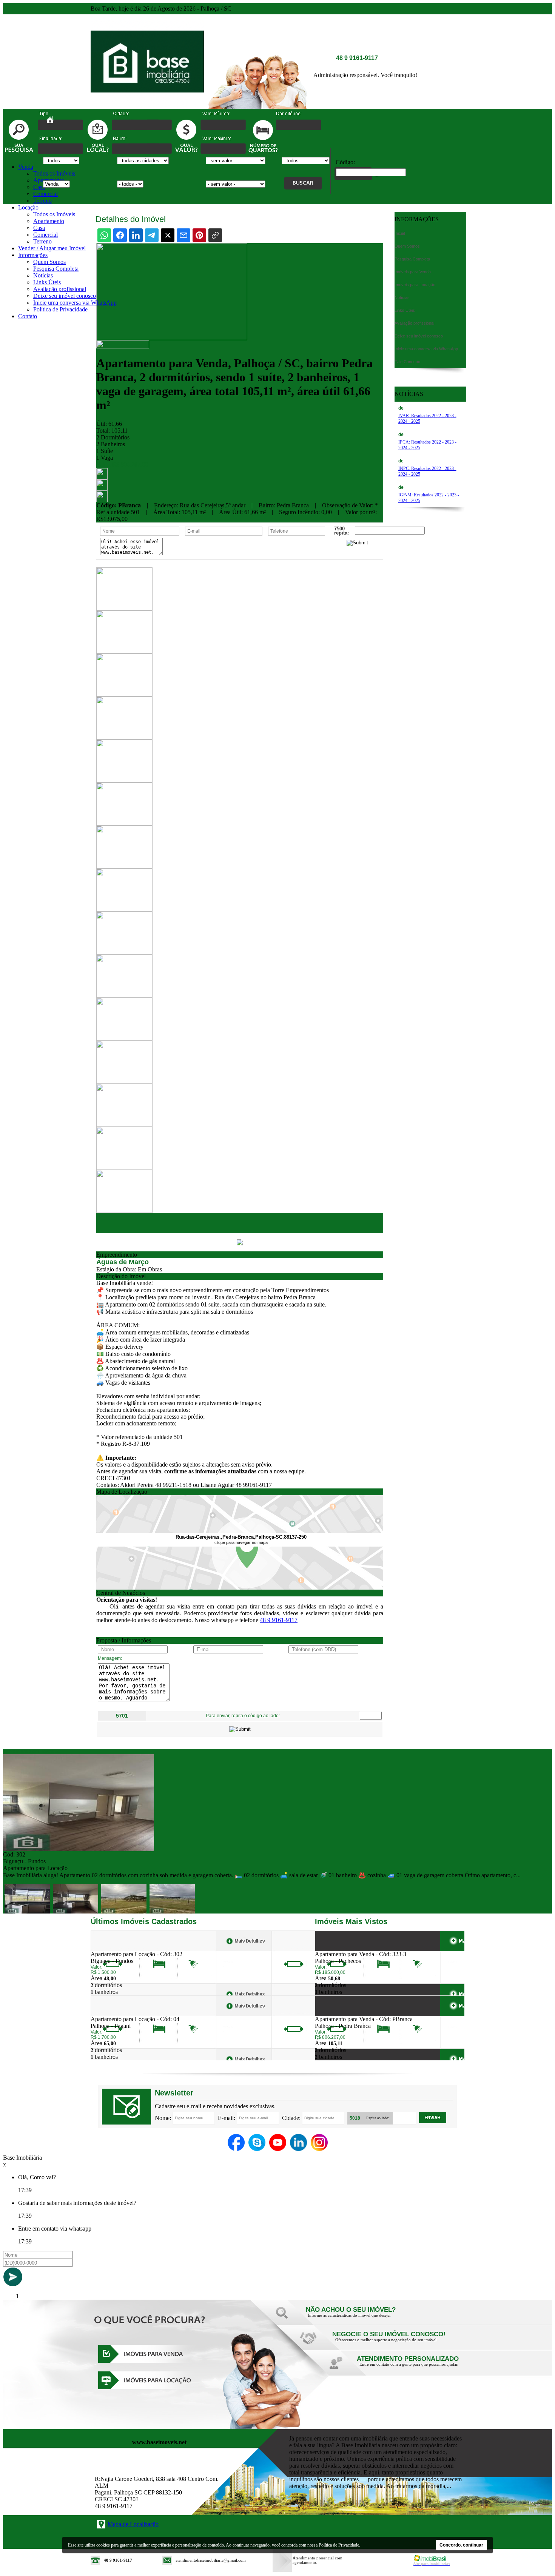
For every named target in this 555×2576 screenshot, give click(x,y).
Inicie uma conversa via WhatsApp (75, 303)
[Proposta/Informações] (102, 500)
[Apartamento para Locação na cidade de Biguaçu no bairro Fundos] (79, 1849)
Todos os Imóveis (54, 173)
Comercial (45, 194)
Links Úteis (47, 282)
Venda (26, 167)
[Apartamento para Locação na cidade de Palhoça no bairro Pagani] (118, 2014)
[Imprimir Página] (102, 477)
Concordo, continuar (461, 2545)
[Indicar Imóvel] (102, 489)
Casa (39, 187)
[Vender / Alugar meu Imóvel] (387, 2342)
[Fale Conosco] (361, 2317)
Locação (28, 207)
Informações (33, 255)
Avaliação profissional (60, 289)
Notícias (43, 275)
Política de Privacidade (60, 309)
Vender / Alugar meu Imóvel (52, 248)
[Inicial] (147, 107)
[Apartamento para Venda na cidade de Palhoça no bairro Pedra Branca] (343, 2014)
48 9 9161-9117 (279, 1620)
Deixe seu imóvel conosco (65, 296)
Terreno (42, 201)
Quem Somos (49, 262)
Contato (28, 316)
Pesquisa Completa (56, 269)
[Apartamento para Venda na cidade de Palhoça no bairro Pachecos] (343, 1949)
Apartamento (49, 221)
